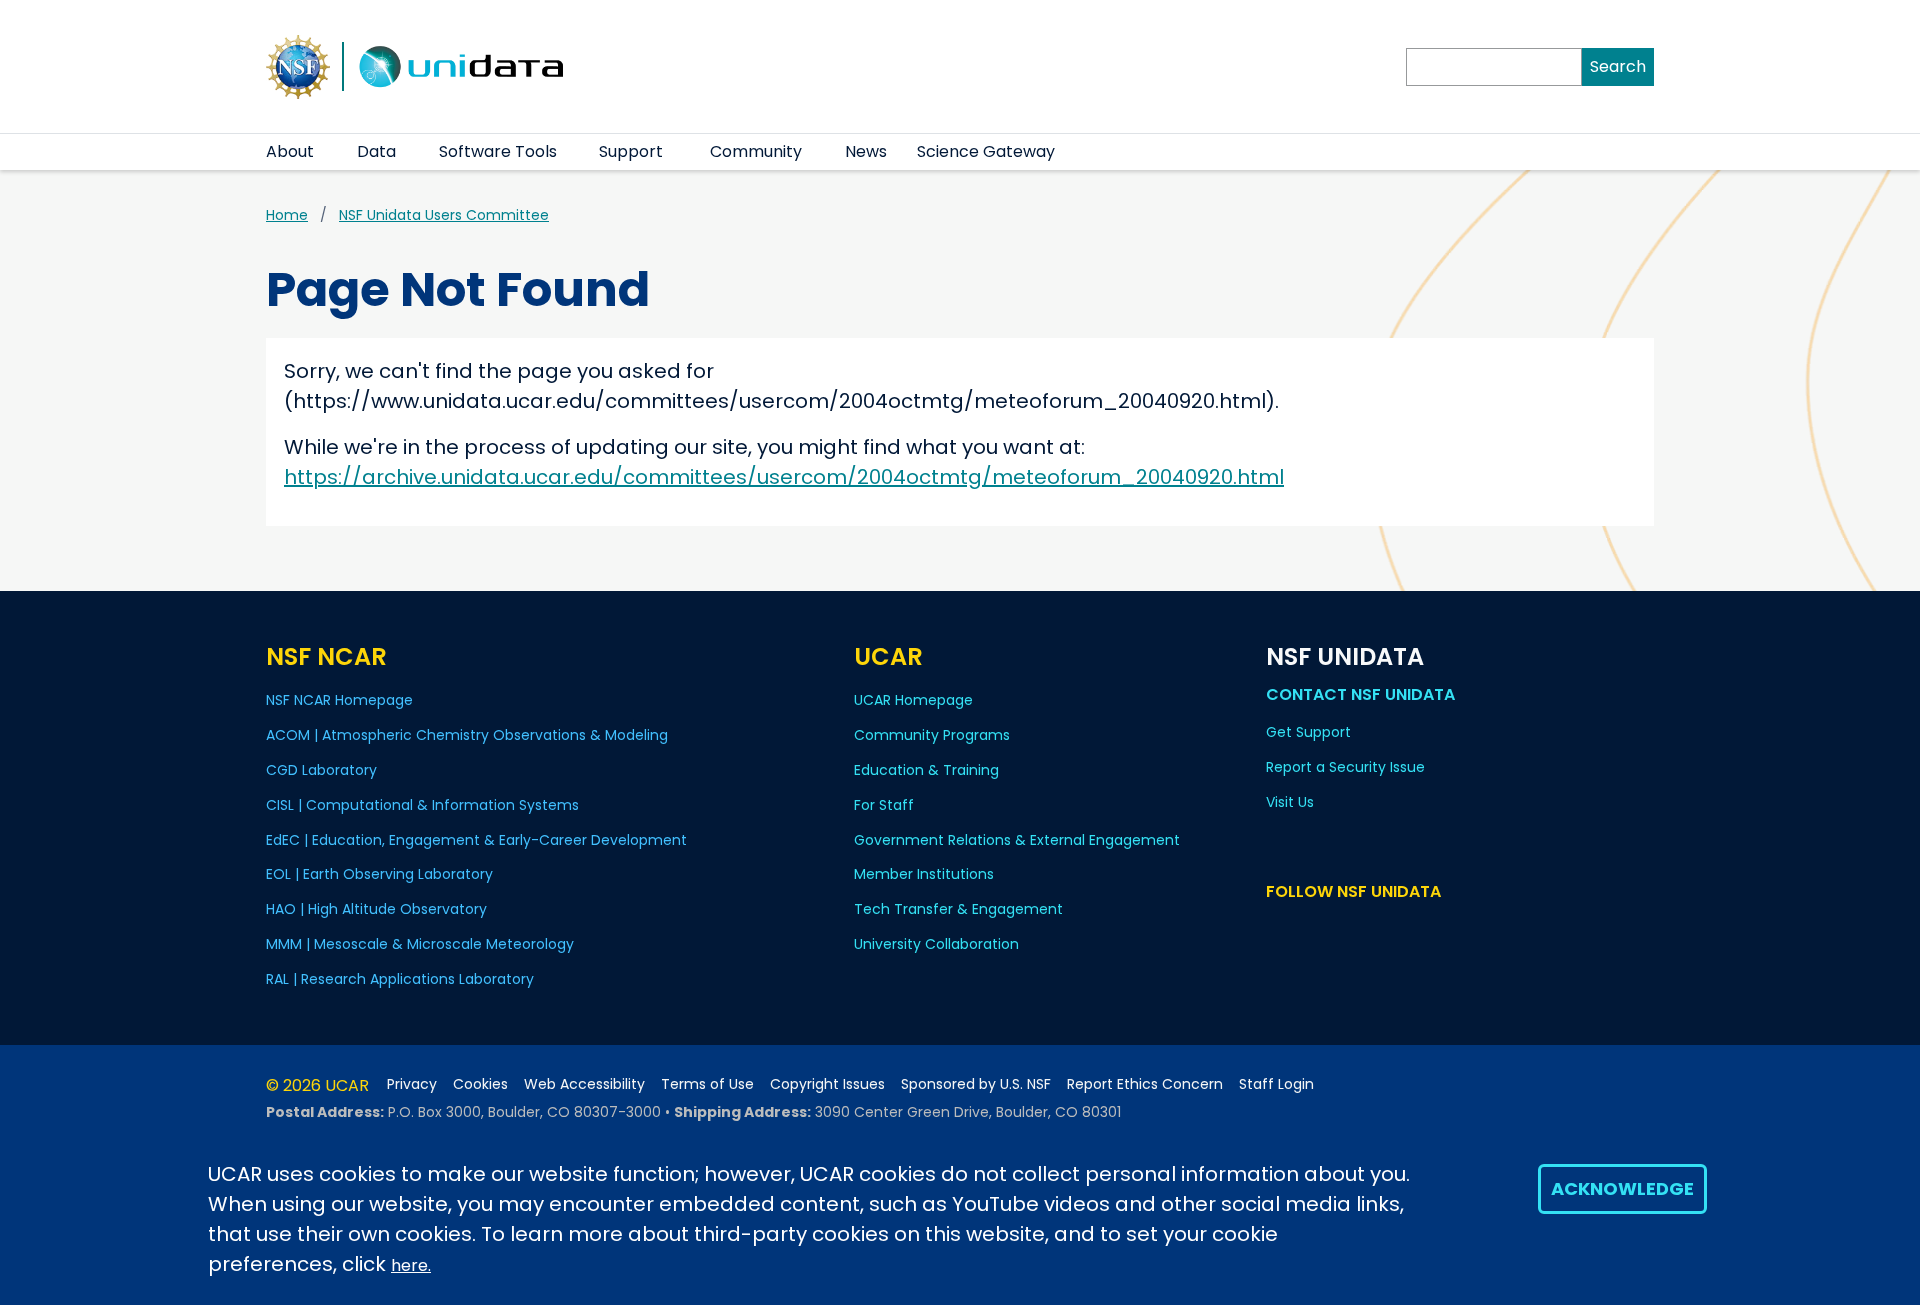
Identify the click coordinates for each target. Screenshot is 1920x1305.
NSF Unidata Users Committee (444, 215)
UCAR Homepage (913, 700)
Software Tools (498, 151)
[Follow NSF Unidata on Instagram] (1394, 929)
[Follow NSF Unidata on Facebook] (1365, 929)
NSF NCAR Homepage (339, 700)
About (290, 151)
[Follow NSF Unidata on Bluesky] (1278, 929)
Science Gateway (986, 151)
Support (631, 151)
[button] (326, 152)
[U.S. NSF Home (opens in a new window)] (298, 65)
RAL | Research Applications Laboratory (400, 979)
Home (287, 215)
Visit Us (1290, 802)
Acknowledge (1622, 1188)
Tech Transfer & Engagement (958, 909)
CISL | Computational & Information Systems (422, 805)
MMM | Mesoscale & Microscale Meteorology (420, 944)
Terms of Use (707, 1084)
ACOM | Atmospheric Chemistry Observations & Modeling (467, 735)
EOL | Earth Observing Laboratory (379, 874)
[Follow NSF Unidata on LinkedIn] (1336, 929)
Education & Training (926, 770)
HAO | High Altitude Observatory (376, 909)
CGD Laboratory (321, 770)
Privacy (412, 1084)
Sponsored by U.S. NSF (976, 1084)
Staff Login (1276, 1084)
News (866, 151)
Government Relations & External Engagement (1017, 840)
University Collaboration (936, 944)
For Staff (884, 805)
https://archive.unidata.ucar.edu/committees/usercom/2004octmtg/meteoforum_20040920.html (784, 477)
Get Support (1308, 732)
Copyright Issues (827, 1084)
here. (411, 1265)
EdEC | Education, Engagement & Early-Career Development (476, 840)
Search (1618, 66)
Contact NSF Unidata (1360, 694)
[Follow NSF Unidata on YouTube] (1307, 929)
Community (756, 151)
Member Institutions (924, 874)
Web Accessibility (584, 1084)
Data (376, 151)
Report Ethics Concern (1145, 1084)
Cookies (480, 1084)
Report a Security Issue (1345, 767)
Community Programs (932, 735)
